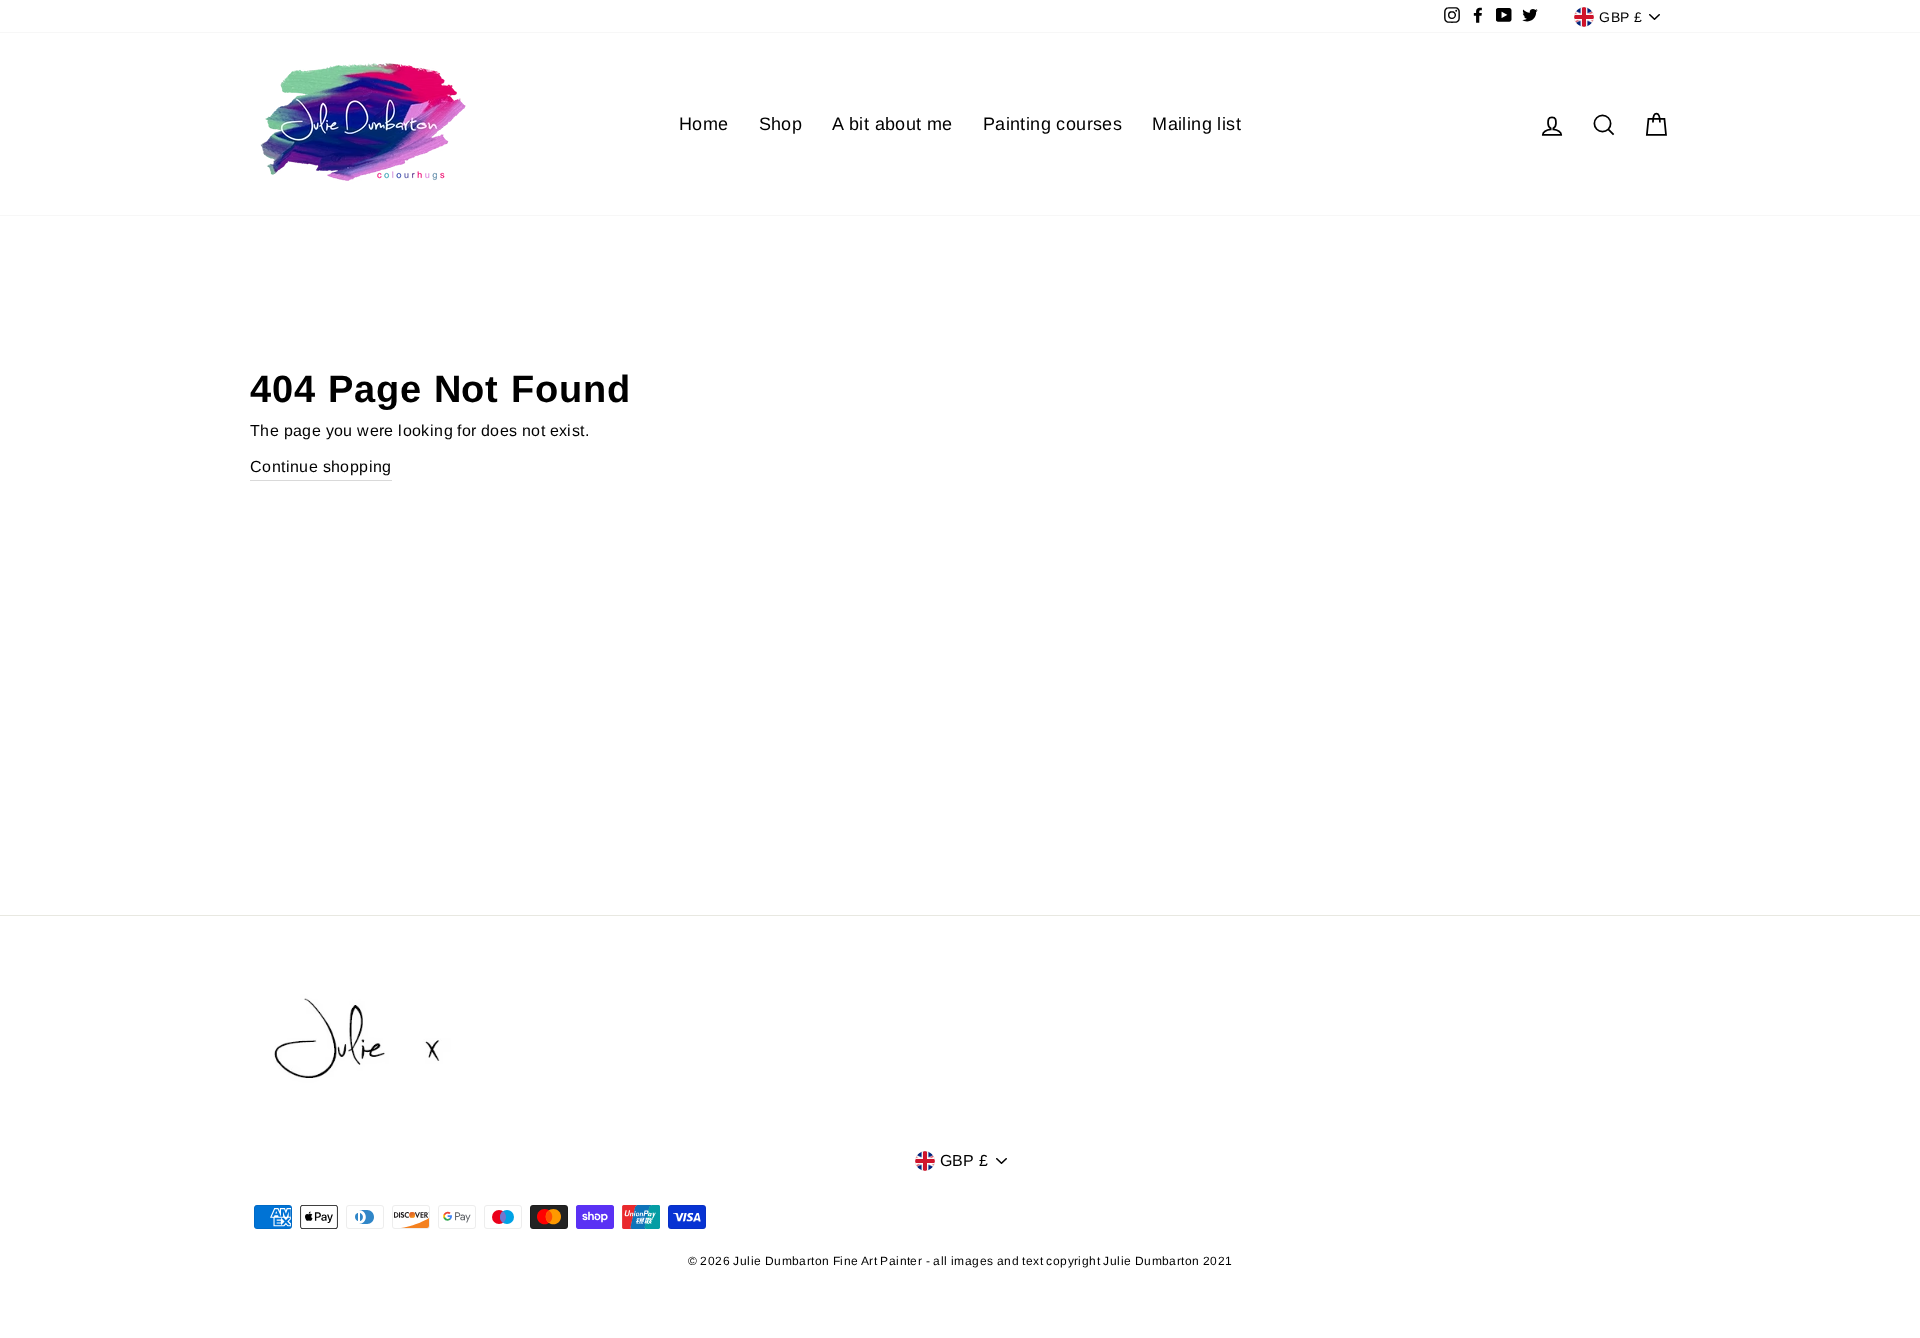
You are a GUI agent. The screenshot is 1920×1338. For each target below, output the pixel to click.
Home (704, 124)
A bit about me (892, 124)
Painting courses (1052, 124)
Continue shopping (321, 466)
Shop (781, 124)
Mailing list (1196, 124)
